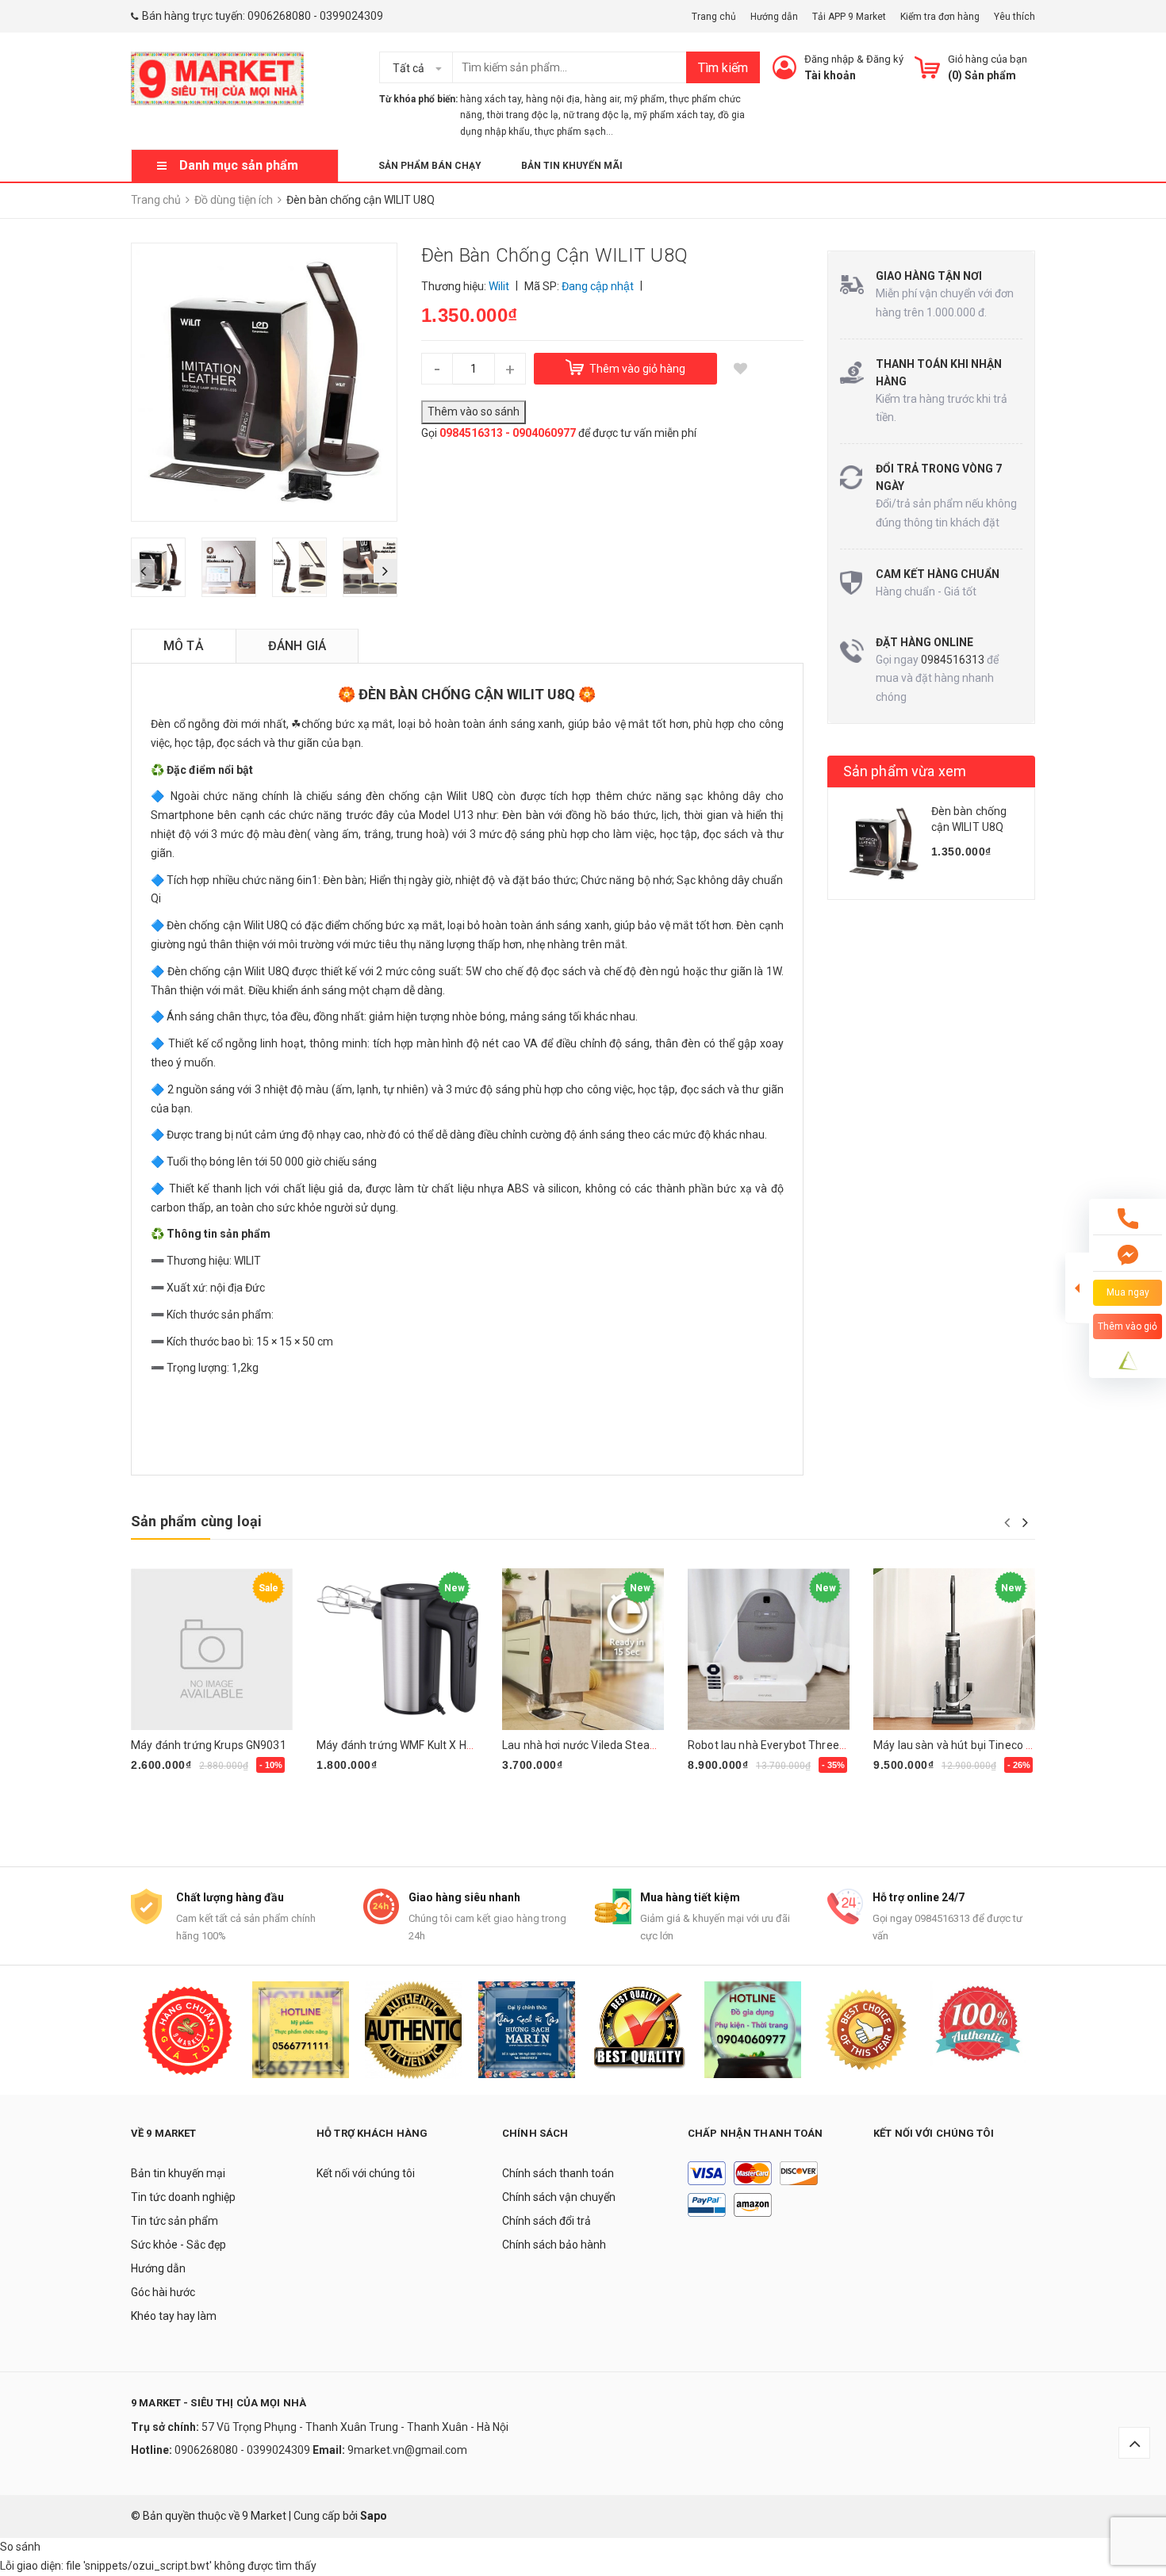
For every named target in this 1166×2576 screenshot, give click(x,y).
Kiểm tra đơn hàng (940, 17)
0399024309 (351, 16)
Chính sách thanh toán (558, 2173)
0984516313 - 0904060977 (508, 433)
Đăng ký (885, 59)
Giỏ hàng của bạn (988, 59)
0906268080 (279, 16)
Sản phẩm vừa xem (905, 771)
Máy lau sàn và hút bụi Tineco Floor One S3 (982, 1745)
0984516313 (953, 660)
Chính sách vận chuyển (559, 2197)
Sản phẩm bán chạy (430, 166)
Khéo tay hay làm (174, 2316)
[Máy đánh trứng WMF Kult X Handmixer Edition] (397, 1649)
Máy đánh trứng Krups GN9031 (209, 1745)
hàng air (602, 99)
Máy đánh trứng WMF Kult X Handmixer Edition (434, 1745)
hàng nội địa (553, 99)
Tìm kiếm (723, 68)
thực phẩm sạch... (574, 132)
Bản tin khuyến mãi (572, 166)
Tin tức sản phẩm (175, 2221)
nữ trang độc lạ (596, 115)
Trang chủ (714, 17)
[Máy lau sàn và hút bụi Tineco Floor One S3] (954, 1649)
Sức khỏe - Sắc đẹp (178, 2245)
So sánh (20, 2547)
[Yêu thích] (741, 369)
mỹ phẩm (644, 99)
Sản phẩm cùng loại (196, 1521)
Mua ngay (164, 1789)
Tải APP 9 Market (849, 17)
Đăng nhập (829, 59)
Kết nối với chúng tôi (366, 2173)
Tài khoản (830, 75)
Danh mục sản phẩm (239, 165)
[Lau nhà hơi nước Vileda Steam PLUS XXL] (583, 1649)
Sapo (374, 2516)
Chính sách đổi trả (547, 2221)
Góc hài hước (163, 2292)
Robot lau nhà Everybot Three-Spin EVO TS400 (807, 1745)
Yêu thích (1014, 17)
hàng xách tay (491, 99)
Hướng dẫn (774, 17)
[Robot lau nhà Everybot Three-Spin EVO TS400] (769, 1649)
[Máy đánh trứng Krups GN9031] (212, 1649)
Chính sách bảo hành (554, 2245)
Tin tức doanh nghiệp (183, 2197)
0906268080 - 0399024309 (242, 2450)
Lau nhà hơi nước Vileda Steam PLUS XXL (607, 1745)
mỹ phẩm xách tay (673, 115)
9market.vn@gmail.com (407, 2450)
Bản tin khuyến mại (178, 2173)
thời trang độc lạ (523, 115)
